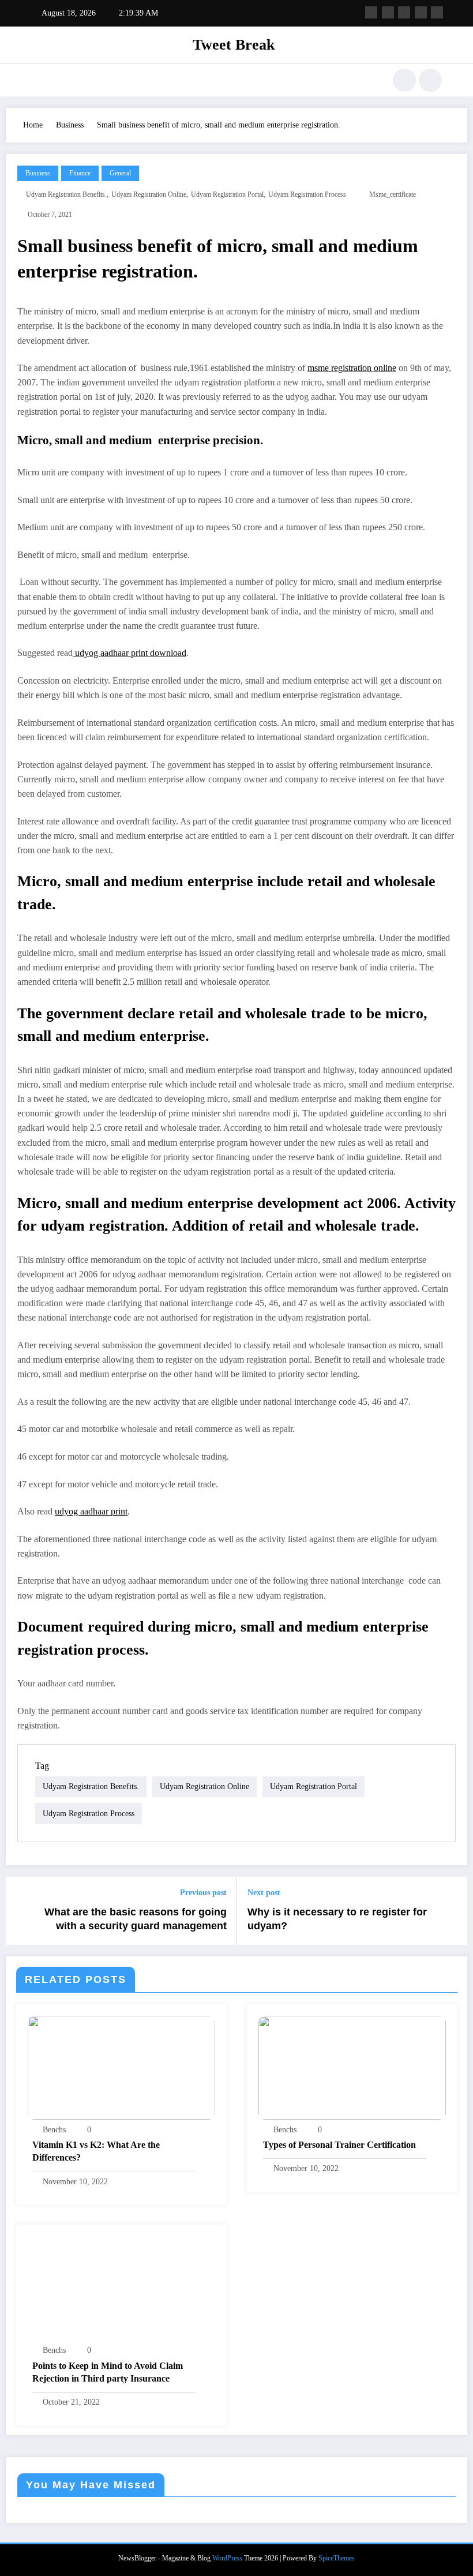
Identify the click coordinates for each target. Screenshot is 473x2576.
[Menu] (37, 80)
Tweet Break (234, 45)
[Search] (404, 80)
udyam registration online (149, 194)
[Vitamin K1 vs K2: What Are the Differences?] (121, 2067)
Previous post (203, 1893)
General (120, 173)
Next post (264, 1893)
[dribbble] (404, 12)
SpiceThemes (337, 2558)
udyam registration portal (227, 194)
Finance (80, 173)
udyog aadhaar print (91, 1511)
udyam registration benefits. (66, 194)
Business (38, 173)
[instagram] (421, 12)
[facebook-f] (371, 12)
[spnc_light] (430, 80)
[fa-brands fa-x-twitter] (388, 12)
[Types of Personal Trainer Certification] (352, 2067)
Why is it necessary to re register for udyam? (337, 1919)
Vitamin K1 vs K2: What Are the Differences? (96, 2151)
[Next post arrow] (452, 1911)
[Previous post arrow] (21, 1911)
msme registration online (352, 368)
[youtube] (437, 12)
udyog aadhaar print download (129, 653)
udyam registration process (307, 194)
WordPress (227, 2558)
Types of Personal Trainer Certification (339, 2145)
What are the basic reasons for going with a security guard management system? (136, 1920)
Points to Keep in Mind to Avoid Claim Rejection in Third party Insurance (108, 2372)
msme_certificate (393, 194)
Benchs (54, 2130)
